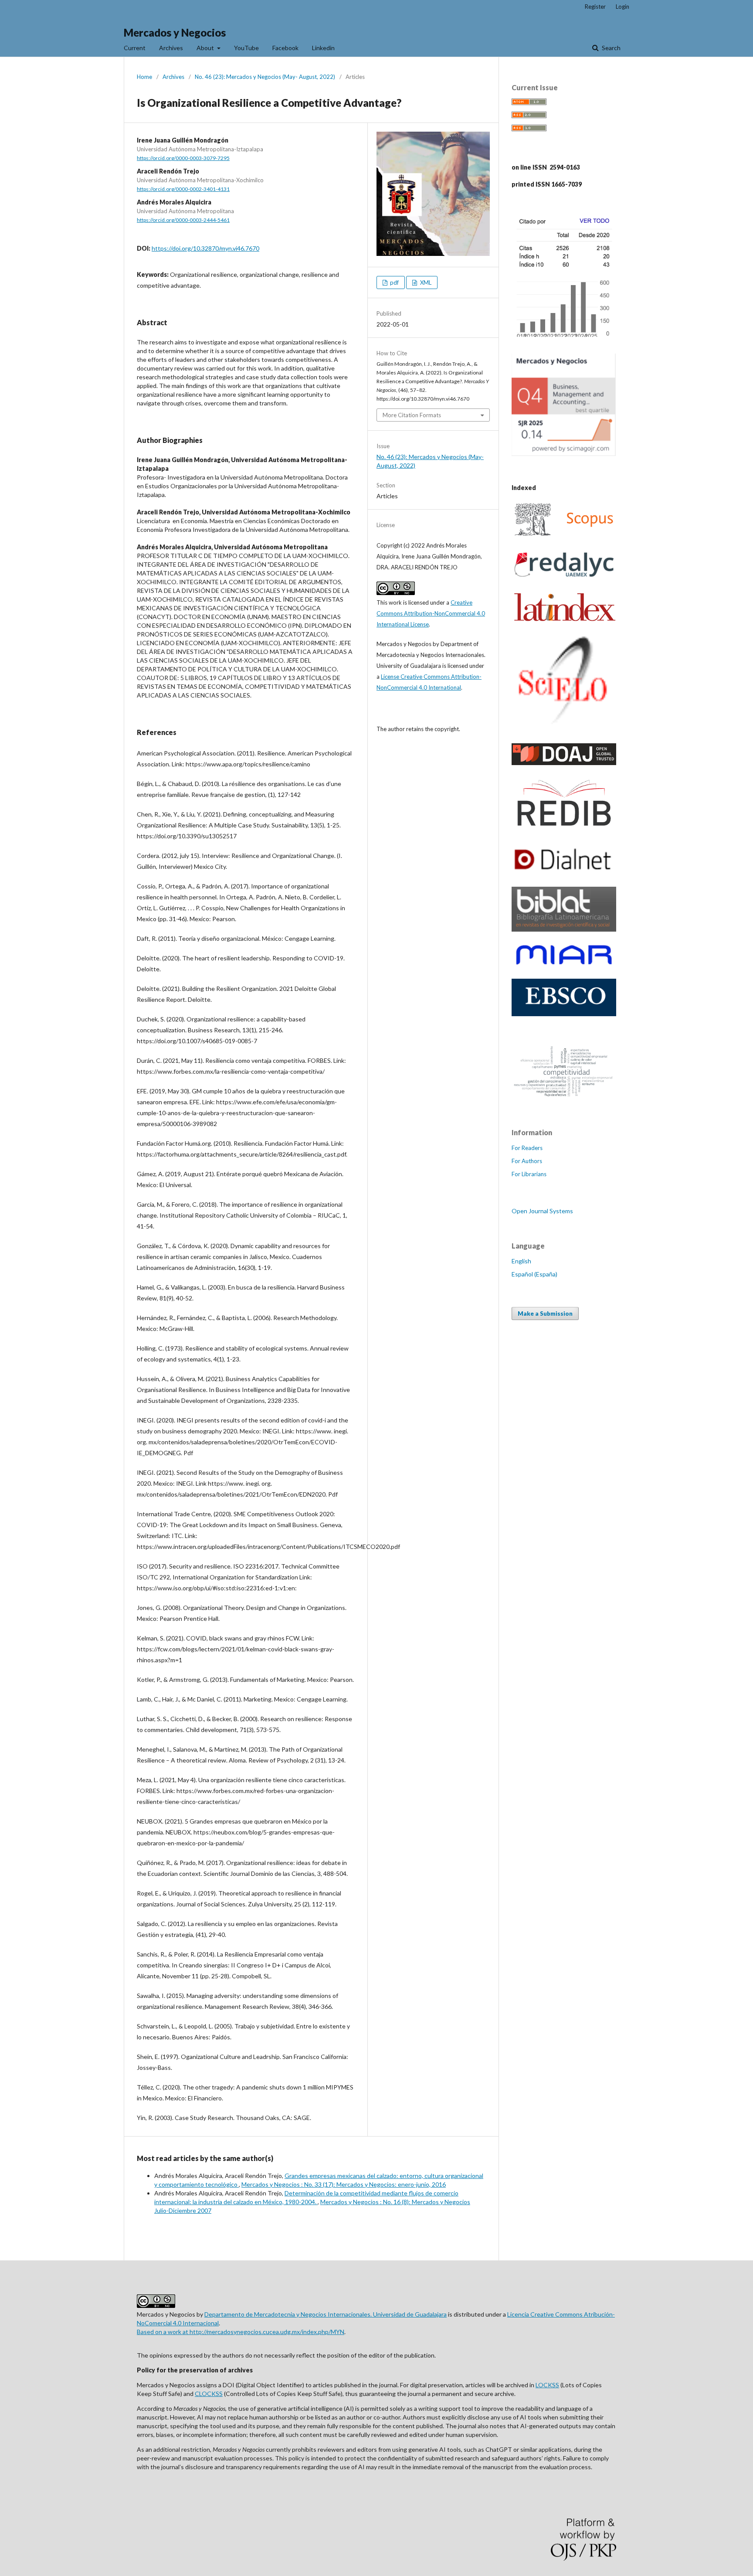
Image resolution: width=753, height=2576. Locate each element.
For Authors (527, 1161)
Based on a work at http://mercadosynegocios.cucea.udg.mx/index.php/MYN (241, 2332)
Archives (171, 48)
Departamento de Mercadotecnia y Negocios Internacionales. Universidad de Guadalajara (326, 2314)
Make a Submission (545, 1314)
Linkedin (323, 48)
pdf (394, 282)
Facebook (285, 48)
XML (425, 282)
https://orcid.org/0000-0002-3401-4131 (183, 189)
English (521, 1261)
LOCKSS (547, 2385)
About (206, 48)
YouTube (246, 48)
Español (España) (534, 1274)
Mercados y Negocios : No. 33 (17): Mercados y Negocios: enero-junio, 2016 (344, 2184)
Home (144, 77)
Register (595, 7)
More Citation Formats (412, 415)
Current (135, 48)
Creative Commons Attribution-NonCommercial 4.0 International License (431, 613)
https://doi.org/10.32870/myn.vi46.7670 (205, 248)
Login (622, 7)
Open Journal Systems (542, 1211)
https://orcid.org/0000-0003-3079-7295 (183, 158)
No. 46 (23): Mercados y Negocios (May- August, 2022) (265, 77)
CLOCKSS (209, 2394)
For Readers (527, 1148)
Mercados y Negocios (175, 32)
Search (611, 48)
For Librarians (529, 1174)
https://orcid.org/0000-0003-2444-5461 (183, 220)
